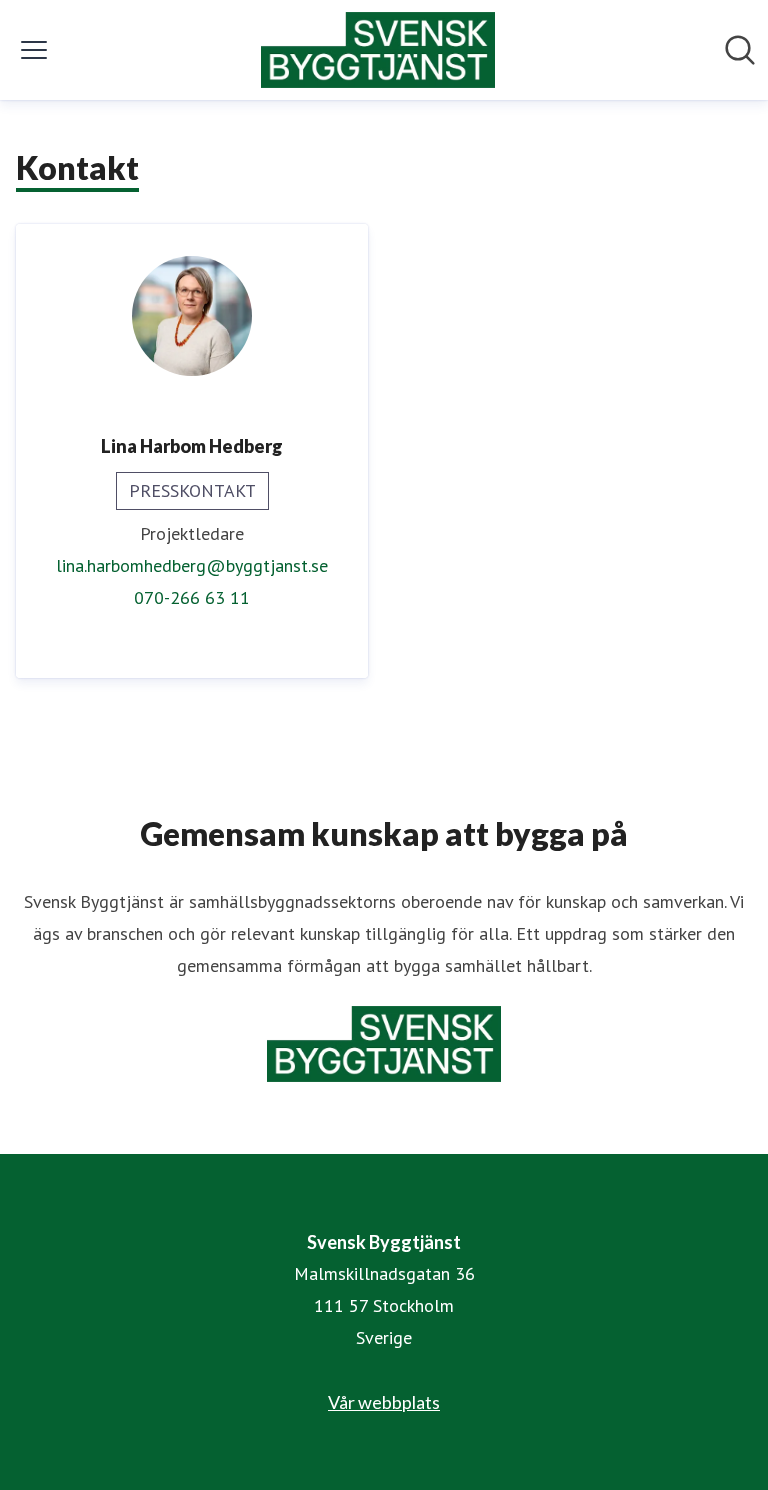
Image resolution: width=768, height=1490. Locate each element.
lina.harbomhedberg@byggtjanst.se (192, 565)
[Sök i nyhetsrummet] (740, 50)
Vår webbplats (384, 1402)
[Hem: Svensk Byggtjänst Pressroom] (378, 50)
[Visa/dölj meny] (34, 50)
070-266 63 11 (192, 597)
